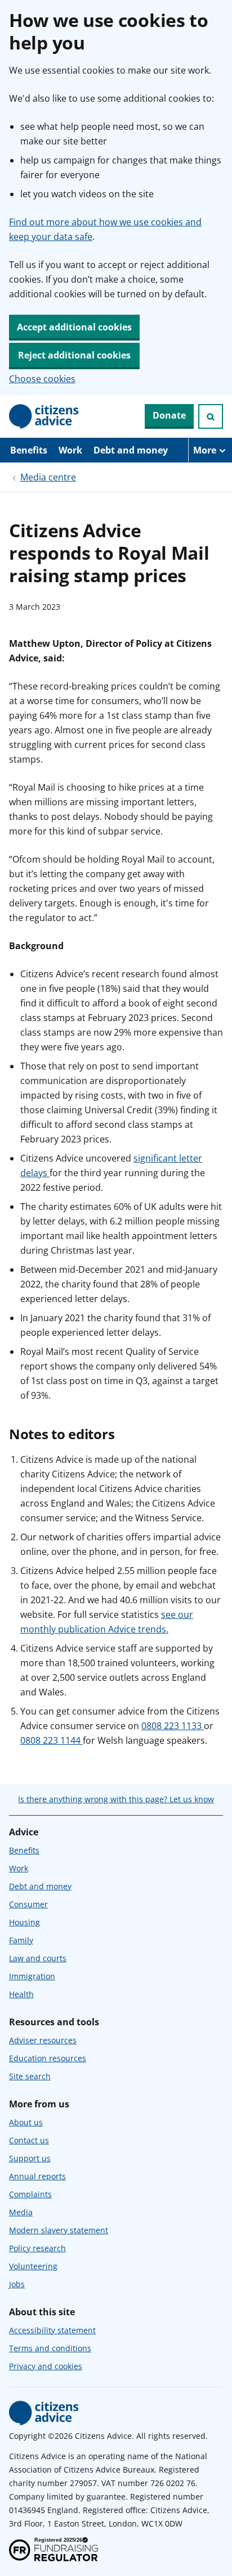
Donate (169, 415)
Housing (24, 1922)
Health (21, 1994)
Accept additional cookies (74, 327)
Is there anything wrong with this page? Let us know (116, 1799)
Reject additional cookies (74, 355)
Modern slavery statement (59, 2230)
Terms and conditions (50, 2348)
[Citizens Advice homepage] (44, 2413)
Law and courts (38, 1958)
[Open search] (211, 416)
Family (21, 1940)
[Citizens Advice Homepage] (44, 416)
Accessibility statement (52, 2330)
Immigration (32, 1976)
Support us (30, 2158)
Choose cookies (42, 379)
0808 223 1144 (52, 1740)
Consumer (28, 1904)
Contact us (29, 2140)
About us (26, 2122)
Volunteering (33, 2266)
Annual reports (37, 2176)
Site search (30, 2076)
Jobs (17, 2284)
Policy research (37, 2248)
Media (21, 2212)
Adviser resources (43, 2040)
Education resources (48, 2058)
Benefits (29, 450)
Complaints (30, 2194)
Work (70, 450)
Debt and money (131, 450)
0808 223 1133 (173, 1726)
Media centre (48, 477)
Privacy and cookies (46, 2366)
